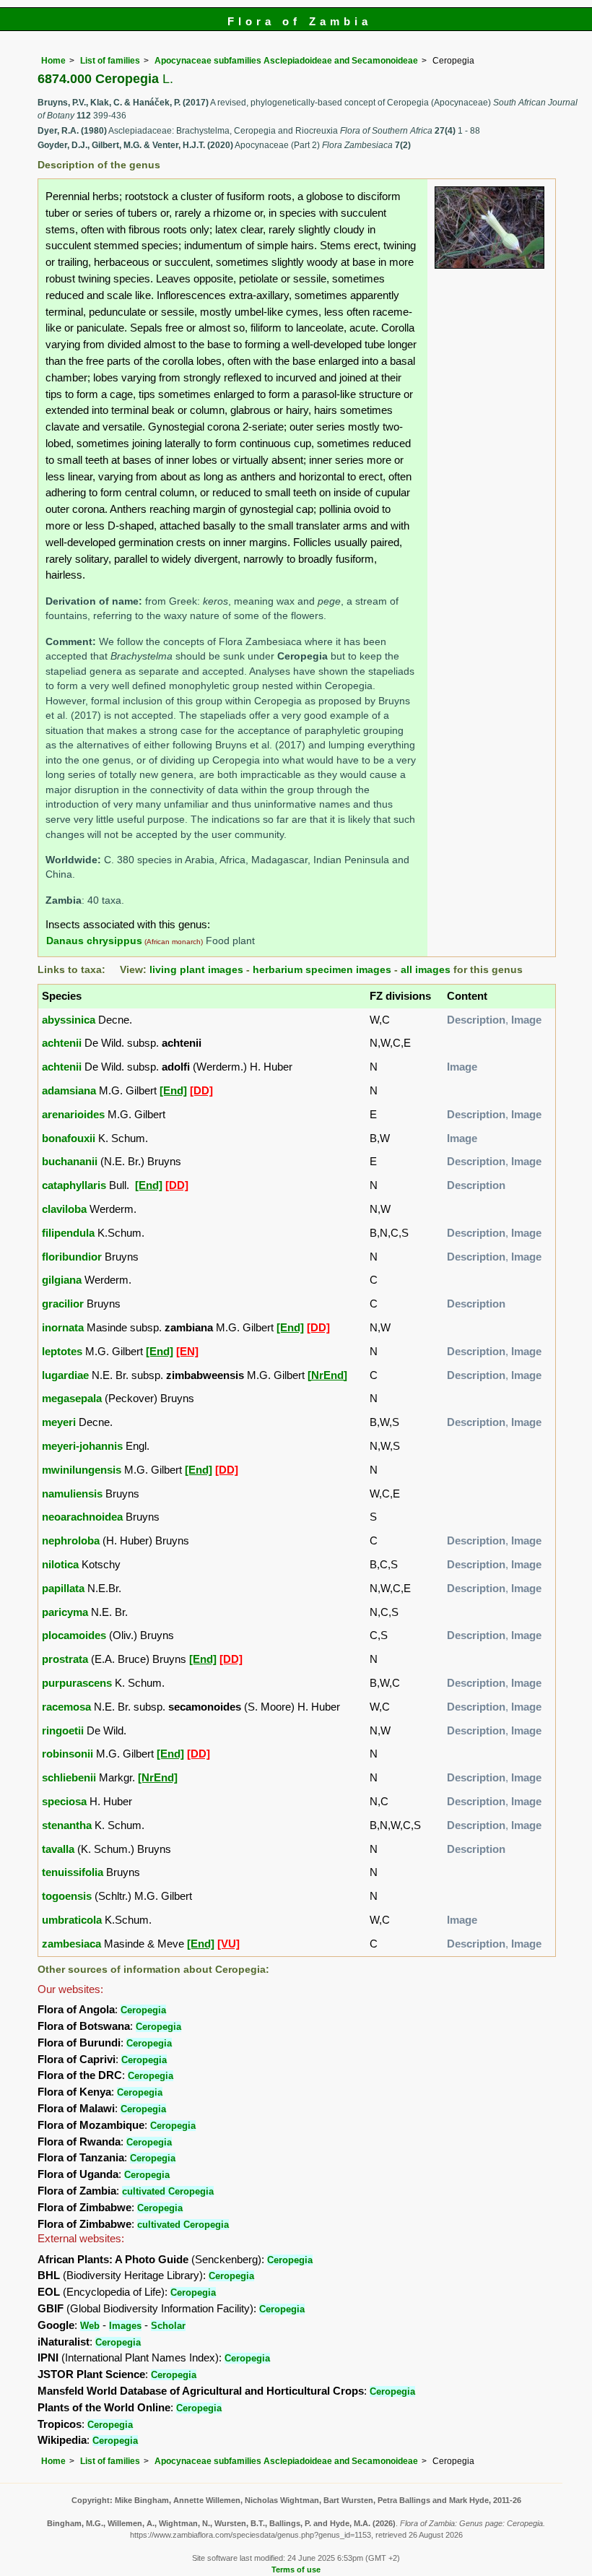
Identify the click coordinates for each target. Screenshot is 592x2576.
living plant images (196, 970)
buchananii (70, 1161)
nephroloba (71, 1540)
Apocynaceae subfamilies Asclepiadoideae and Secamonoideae (286, 61)
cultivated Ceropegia (168, 2191)
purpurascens (77, 1683)
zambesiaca (71, 1944)
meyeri (59, 1422)
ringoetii (63, 1730)
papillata (63, 1588)
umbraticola (72, 1920)
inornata (63, 1327)
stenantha (67, 1825)
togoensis (67, 1896)
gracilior (63, 1304)
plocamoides (74, 1635)
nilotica (60, 1564)
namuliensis (72, 1494)
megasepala (72, 1398)
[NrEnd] (327, 1375)
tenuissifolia (73, 1872)
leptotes (62, 1351)
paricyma (65, 1612)
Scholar (168, 2326)
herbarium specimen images (322, 970)
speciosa (64, 1801)
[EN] (187, 1351)
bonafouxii (69, 1138)
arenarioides (73, 1114)
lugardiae (65, 1375)
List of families (110, 61)
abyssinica (69, 1020)
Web (90, 2326)
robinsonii (68, 1754)
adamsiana (69, 1090)
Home (53, 61)
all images (426, 970)
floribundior (72, 1257)
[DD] (201, 1090)
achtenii (62, 1043)
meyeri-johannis (82, 1446)
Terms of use (296, 2569)
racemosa (66, 1707)
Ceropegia (143, 2010)
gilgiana (62, 1280)
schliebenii (69, 1777)
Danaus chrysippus (94, 941)
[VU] (228, 1944)
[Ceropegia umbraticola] (489, 226)
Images (125, 2326)
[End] (173, 1090)
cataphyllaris (74, 1185)
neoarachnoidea (82, 1517)
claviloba (64, 1209)
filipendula (68, 1233)
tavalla (58, 1849)
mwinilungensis (82, 1470)
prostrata (65, 1659)
